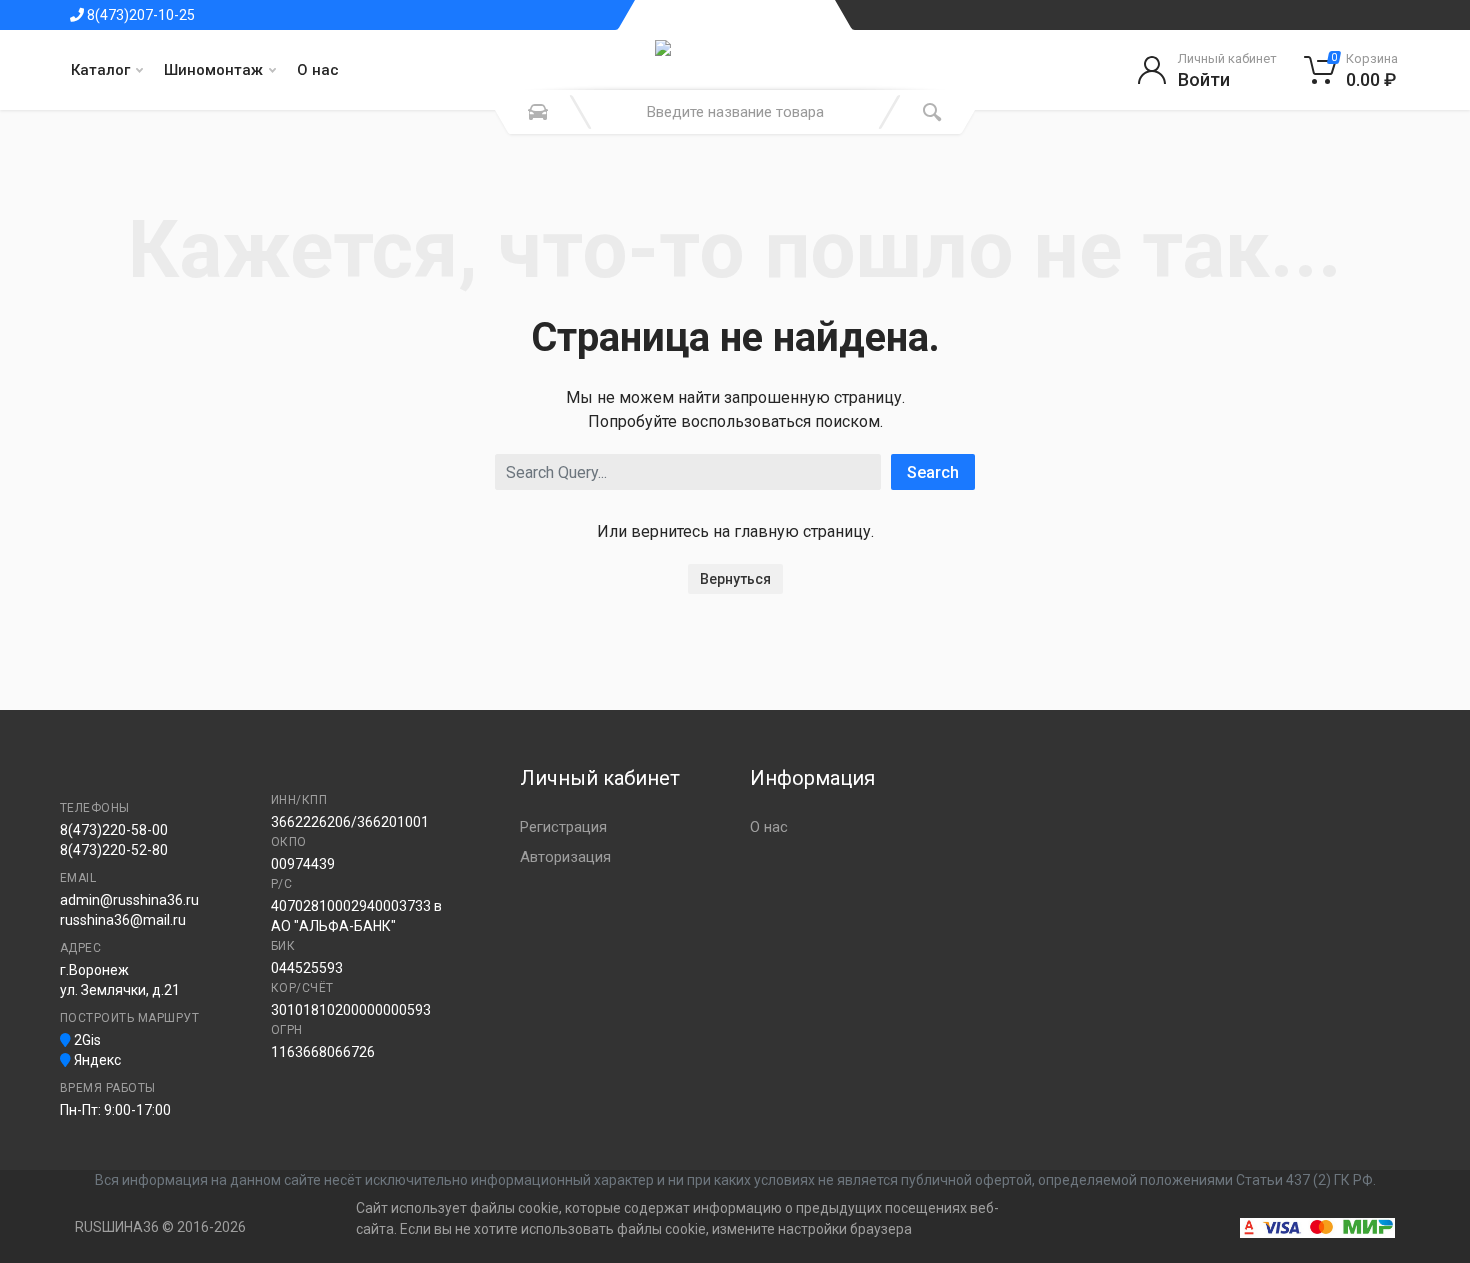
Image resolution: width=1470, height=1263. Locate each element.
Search (933, 472)
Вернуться (735, 579)
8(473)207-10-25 (139, 15)
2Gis (86, 1040)
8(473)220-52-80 (114, 850)
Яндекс (96, 1060)
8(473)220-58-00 (114, 830)
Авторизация (565, 857)
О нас (318, 70)
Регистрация (563, 827)
